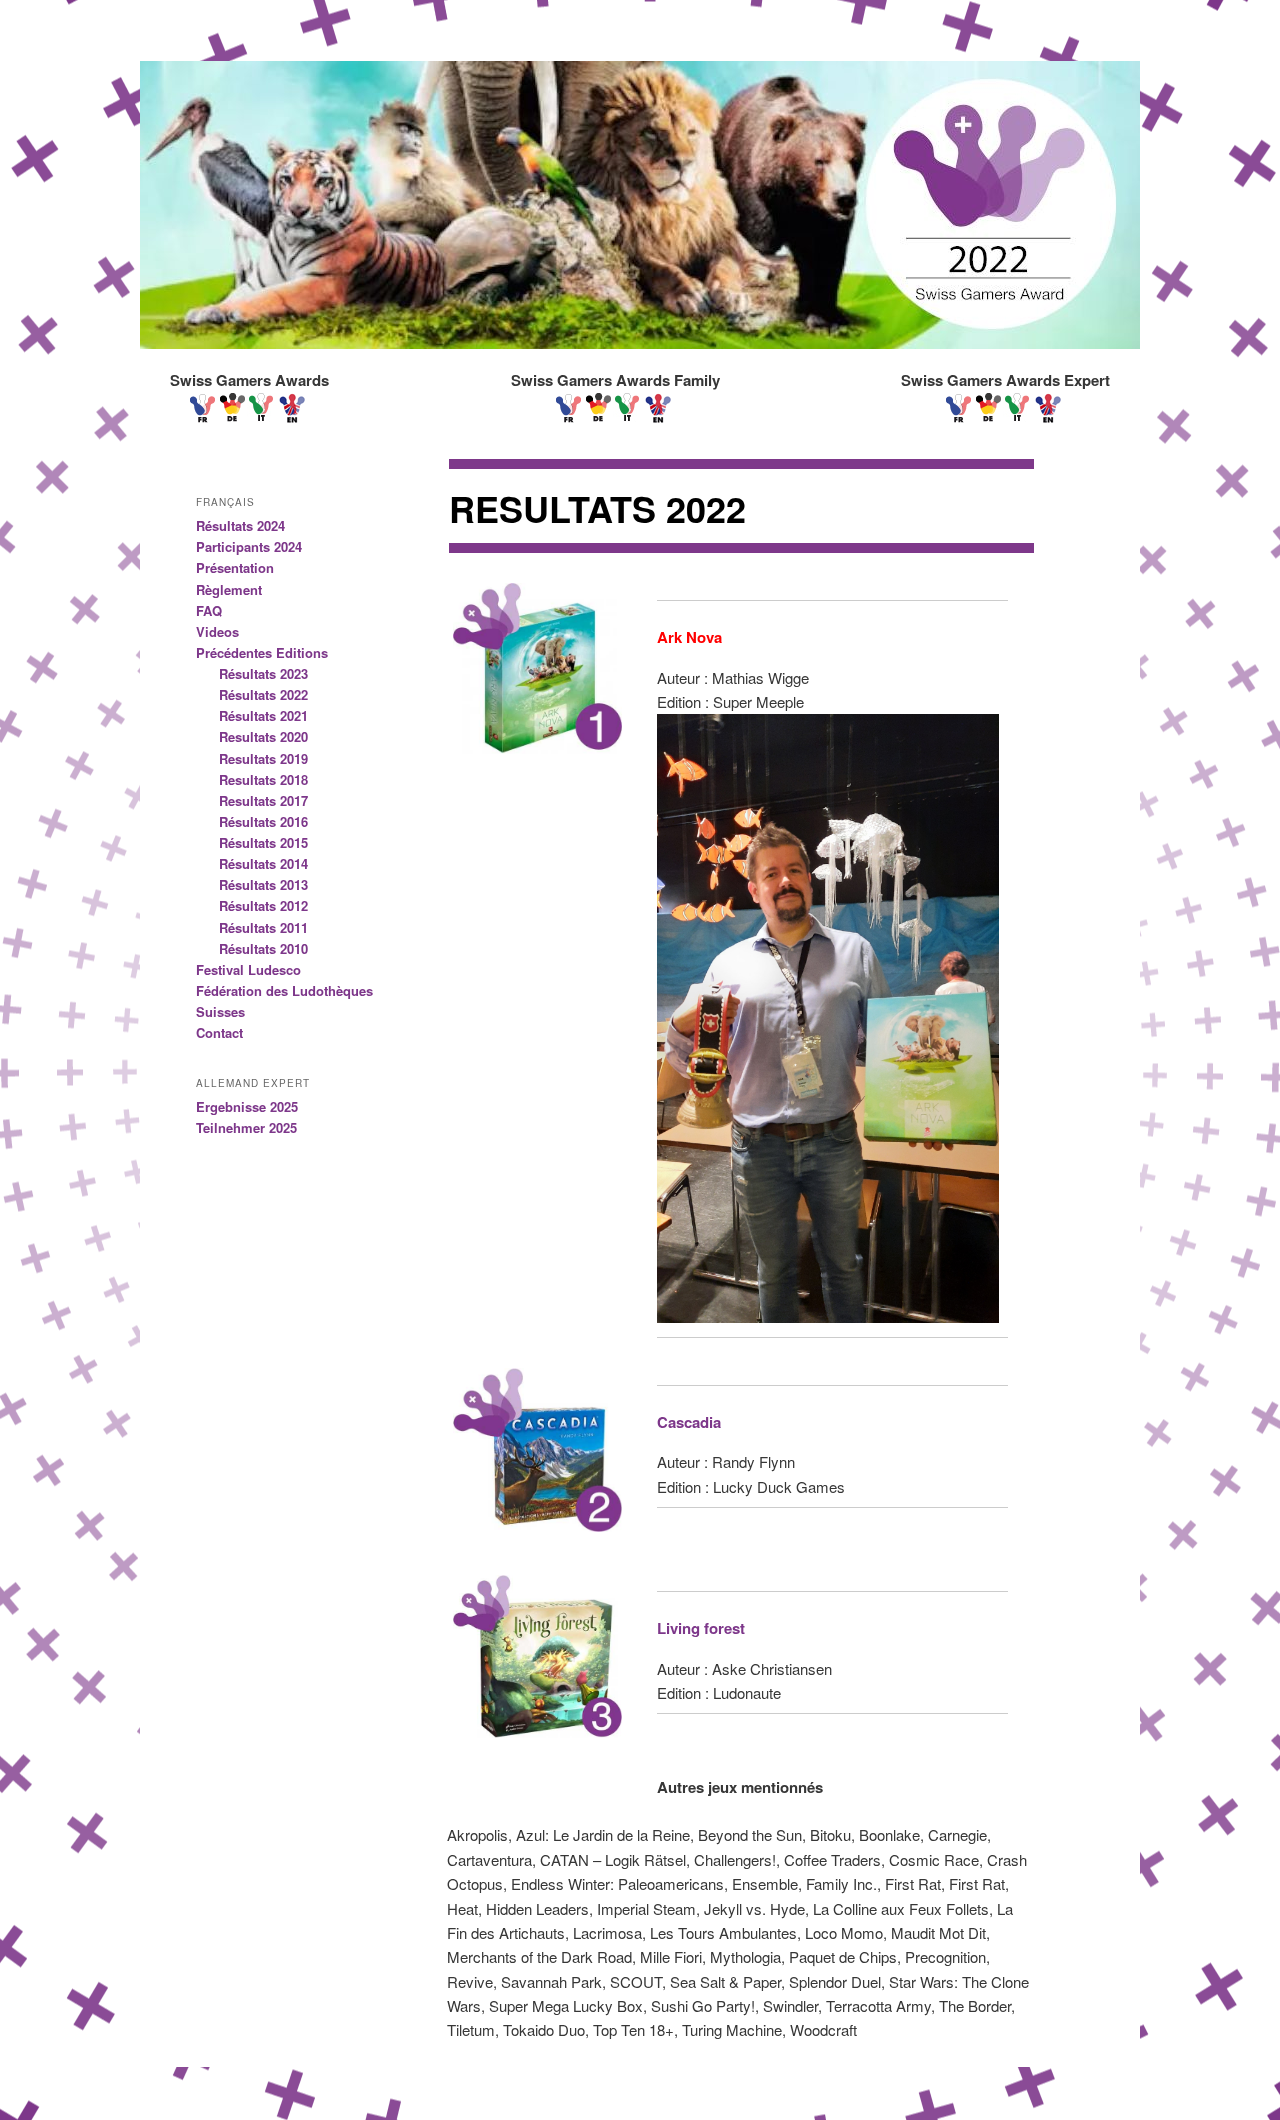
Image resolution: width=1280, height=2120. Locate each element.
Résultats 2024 (240, 525)
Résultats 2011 (263, 927)
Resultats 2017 (263, 800)
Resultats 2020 (263, 736)
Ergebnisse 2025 (247, 1106)
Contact (219, 1032)
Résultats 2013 (263, 884)
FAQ (209, 610)
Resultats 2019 (263, 758)
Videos (217, 631)
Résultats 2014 (263, 863)
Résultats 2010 (263, 948)
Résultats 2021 (263, 715)
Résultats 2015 (263, 842)
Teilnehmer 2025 (246, 1127)
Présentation (235, 567)
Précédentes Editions (262, 652)
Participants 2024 (249, 546)
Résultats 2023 (263, 673)
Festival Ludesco (248, 969)
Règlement (229, 589)
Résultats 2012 (263, 905)
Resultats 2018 (263, 779)
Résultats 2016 (263, 821)
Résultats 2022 (263, 694)
